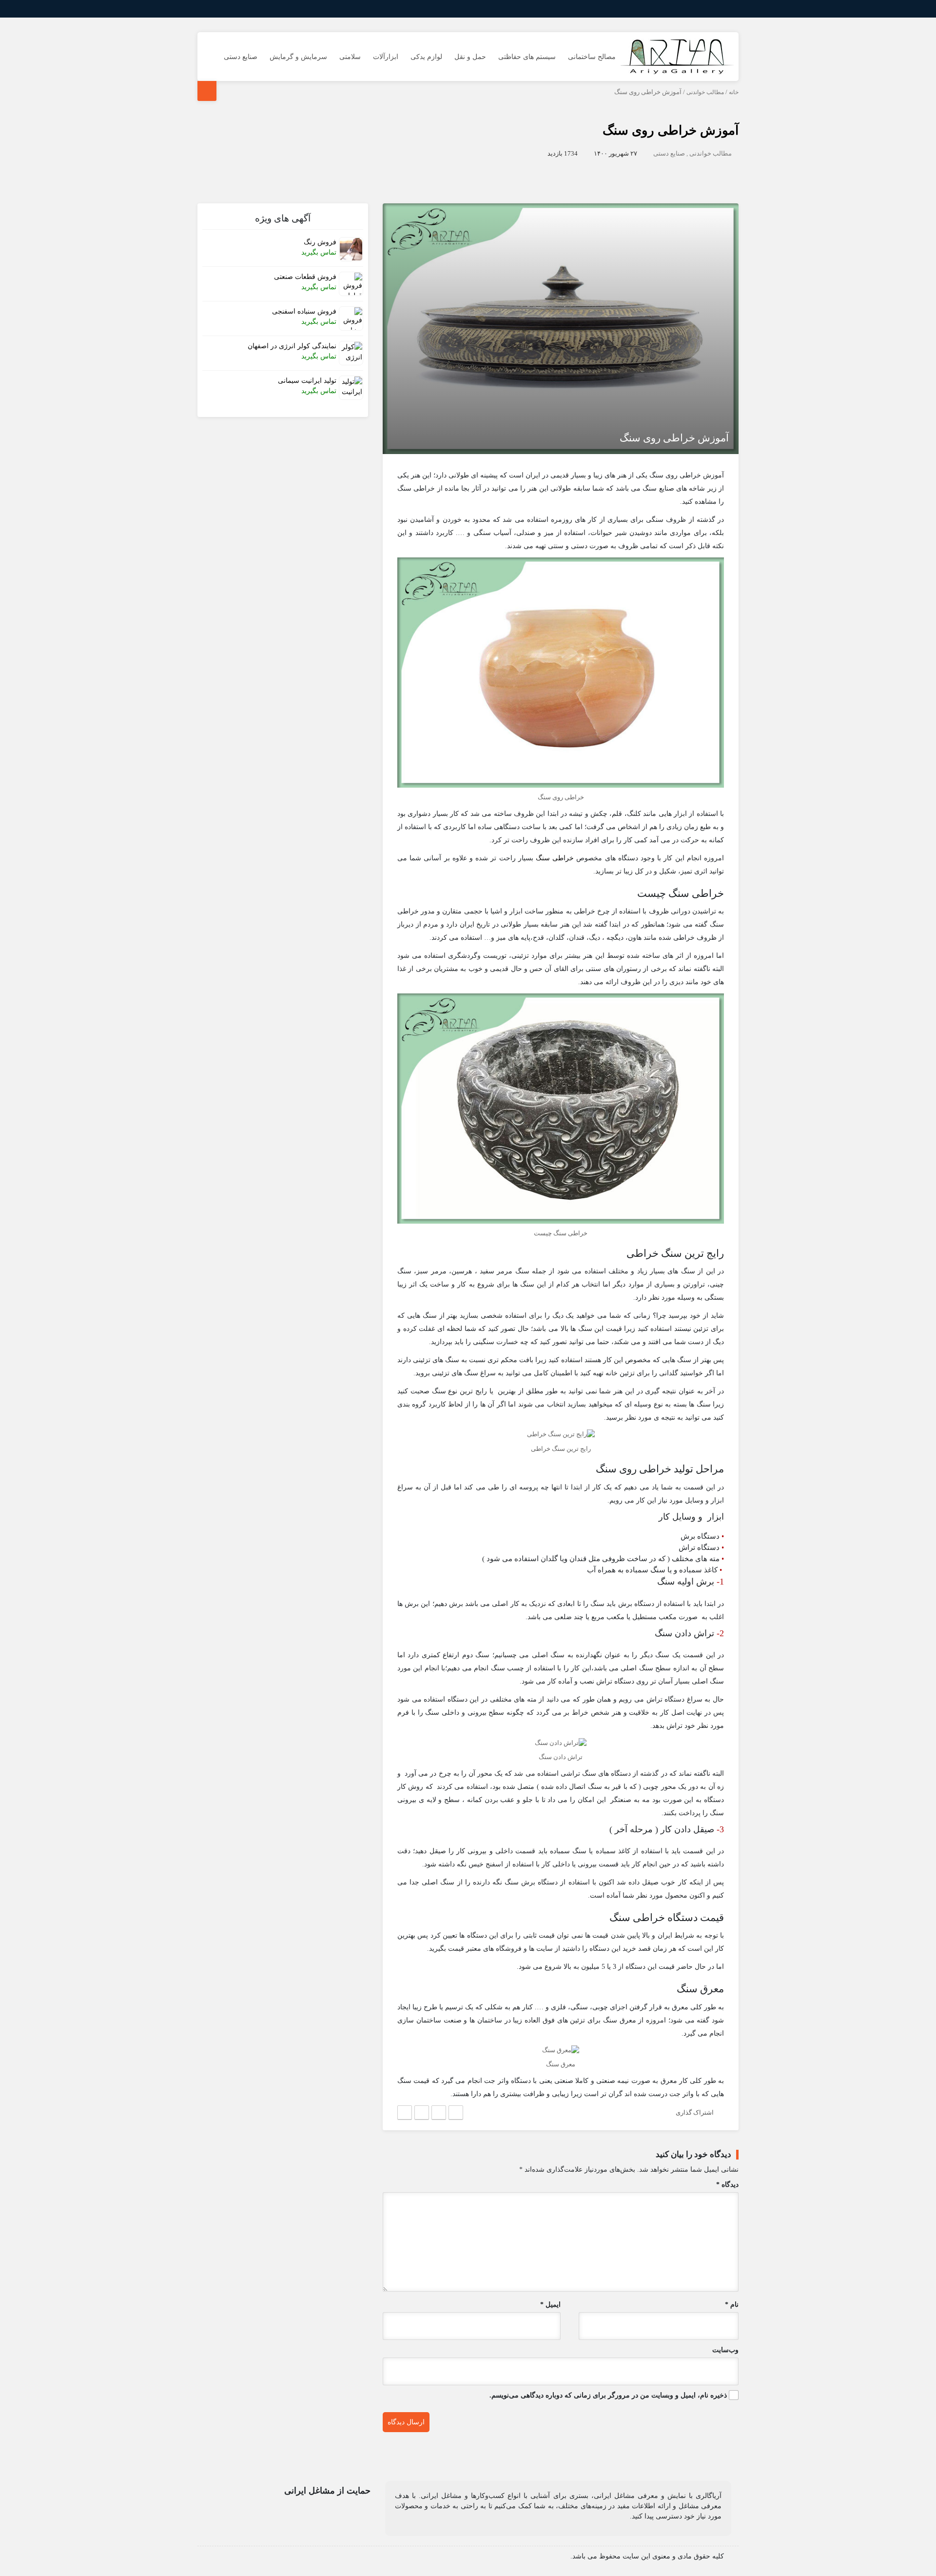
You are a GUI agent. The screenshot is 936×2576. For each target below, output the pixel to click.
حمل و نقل (470, 57)
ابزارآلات (386, 57)
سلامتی (350, 57)
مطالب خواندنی (705, 92)
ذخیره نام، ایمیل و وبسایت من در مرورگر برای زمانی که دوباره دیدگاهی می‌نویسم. (608, 2395)
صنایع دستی (241, 57)
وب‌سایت (725, 2350)
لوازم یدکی (426, 57)
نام (732, 2305)
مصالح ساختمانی (592, 57)
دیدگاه (727, 2185)
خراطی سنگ (555, 858)
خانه (734, 92)
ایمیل (550, 2305)
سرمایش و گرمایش (298, 57)
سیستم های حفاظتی (527, 57)
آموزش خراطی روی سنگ (671, 130)
